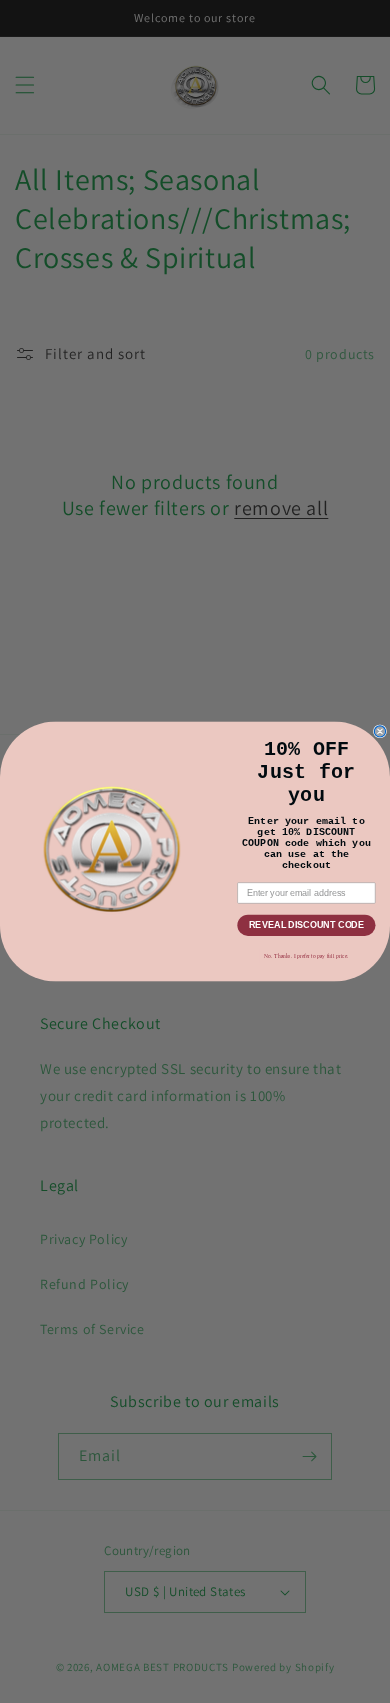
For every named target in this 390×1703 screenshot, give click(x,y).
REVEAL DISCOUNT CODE (306, 924)
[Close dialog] (379, 731)
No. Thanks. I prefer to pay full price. (306, 956)
